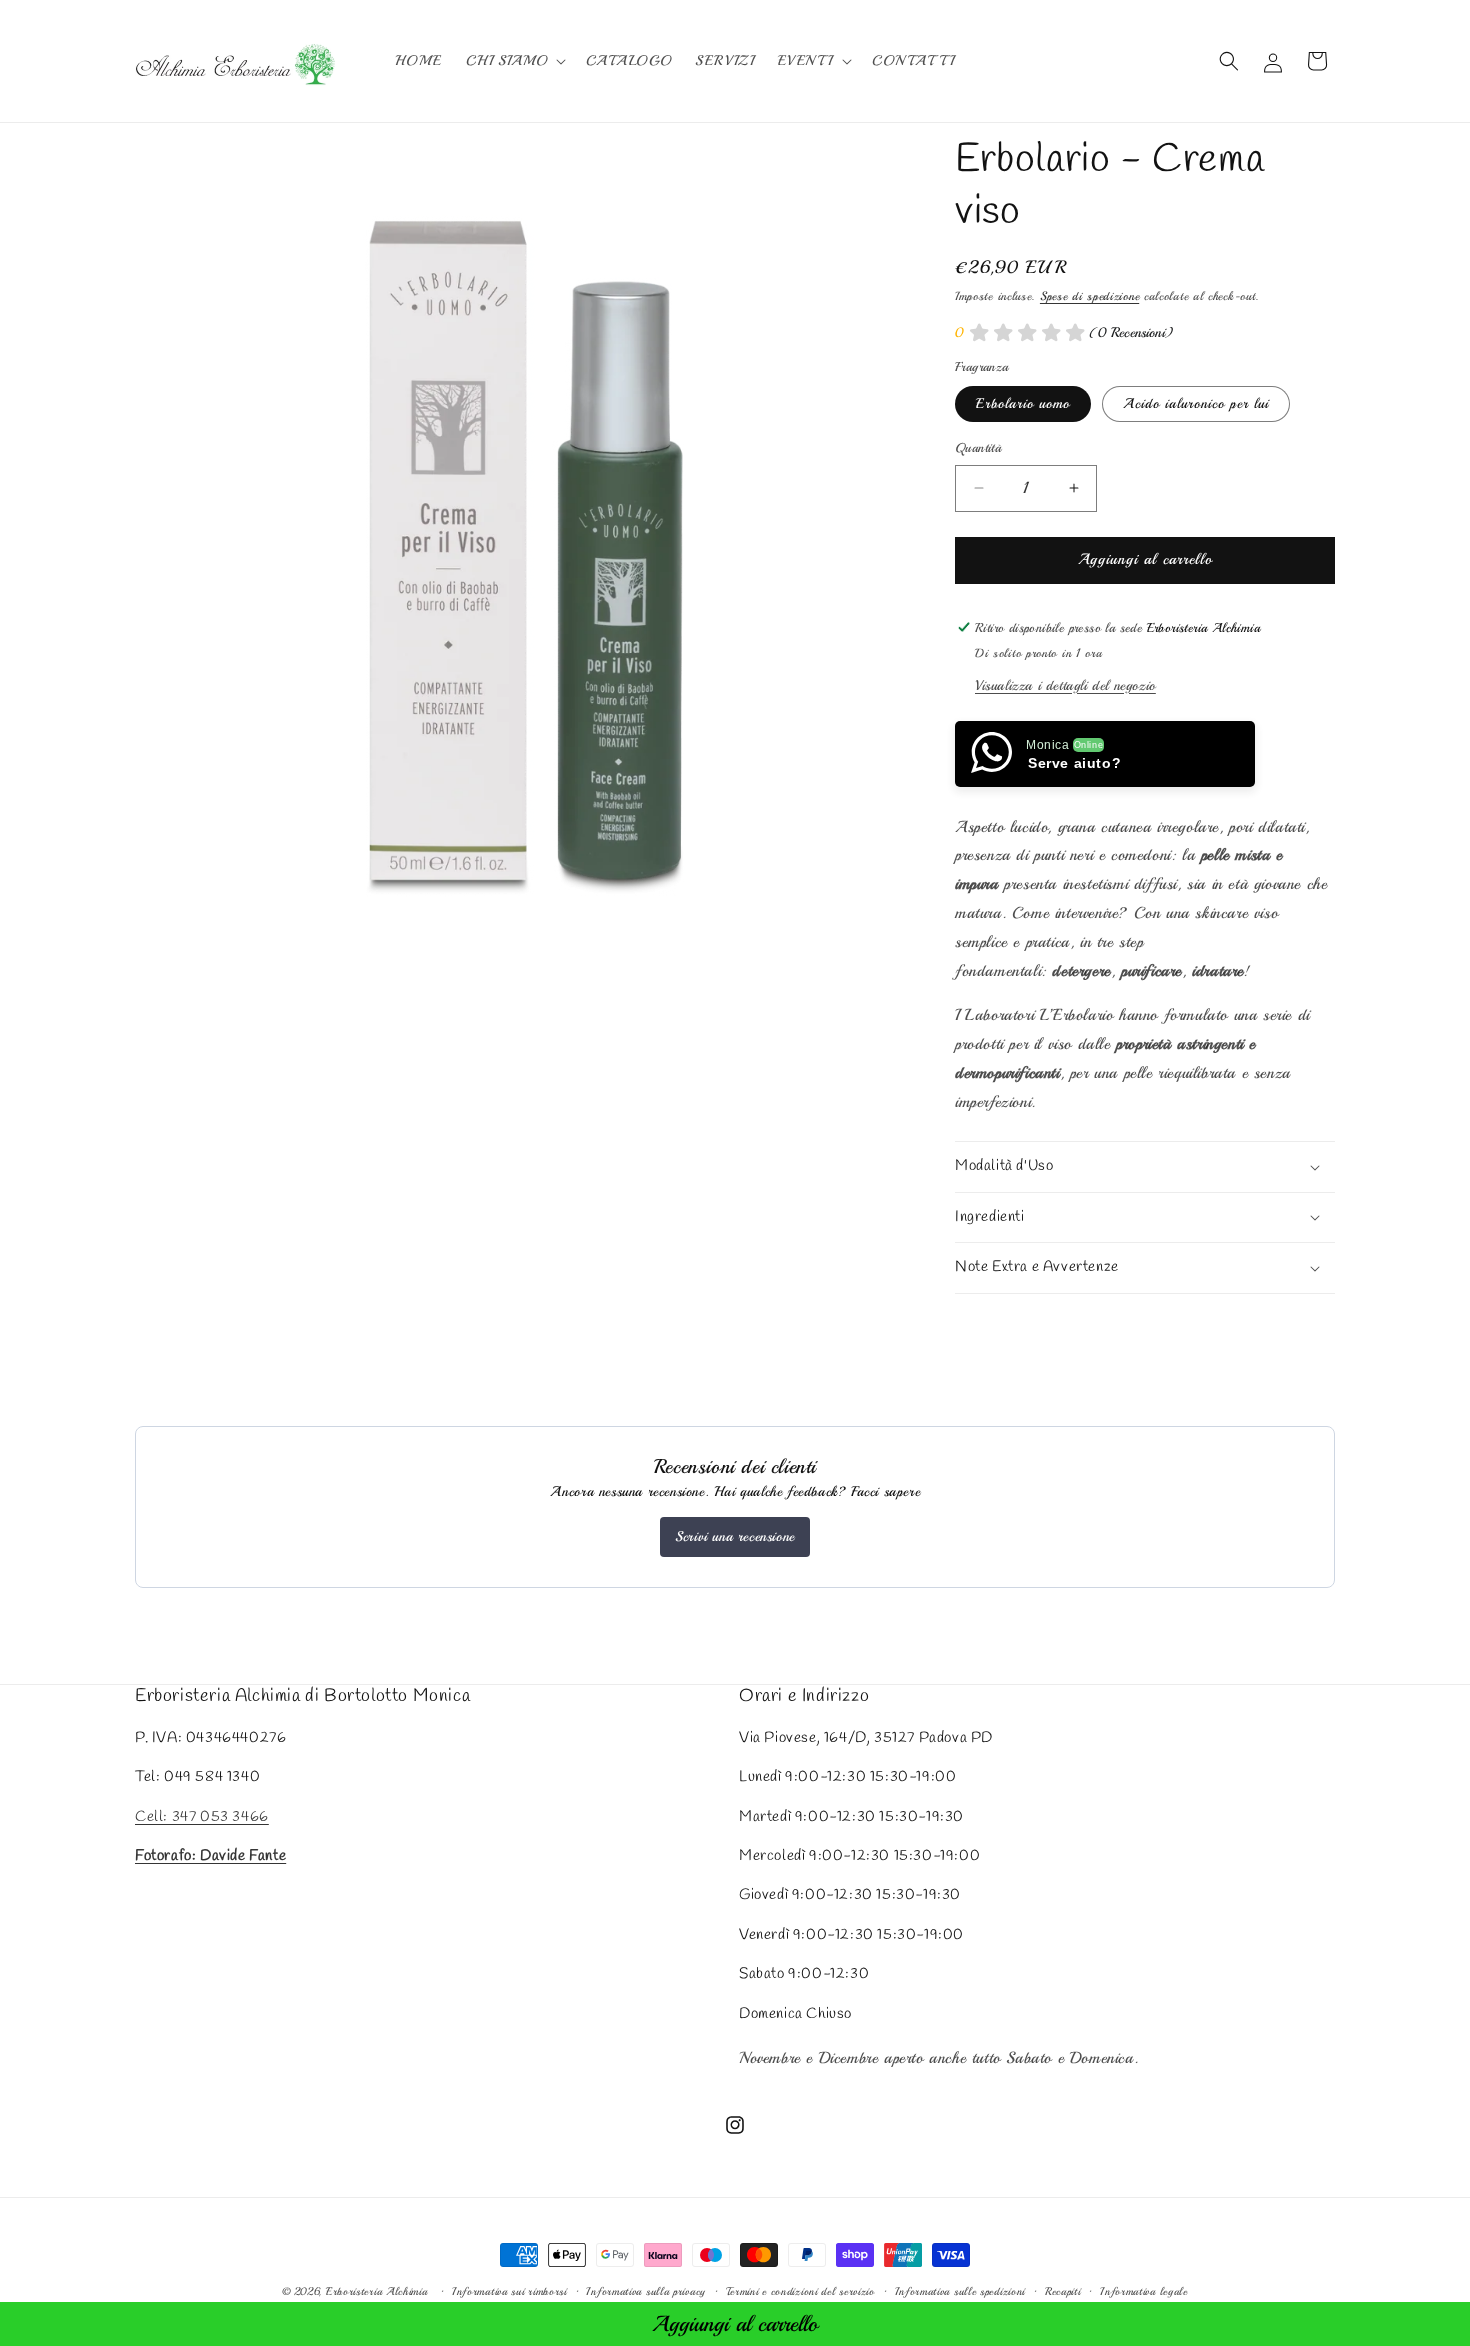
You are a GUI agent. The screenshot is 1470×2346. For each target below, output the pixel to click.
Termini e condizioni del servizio (800, 2291)
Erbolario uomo (1023, 403)
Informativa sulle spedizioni (960, 2291)
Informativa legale (1144, 2291)
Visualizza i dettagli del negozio (1065, 684)
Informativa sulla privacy (646, 2291)
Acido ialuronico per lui (1196, 403)
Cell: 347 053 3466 (202, 1817)
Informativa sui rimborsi (509, 2291)
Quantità (978, 448)
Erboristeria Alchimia (377, 2291)
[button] (514, 61)
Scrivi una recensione (735, 1536)
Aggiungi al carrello (735, 2324)
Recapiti (1063, 2291)
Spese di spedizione (1089, 296)
